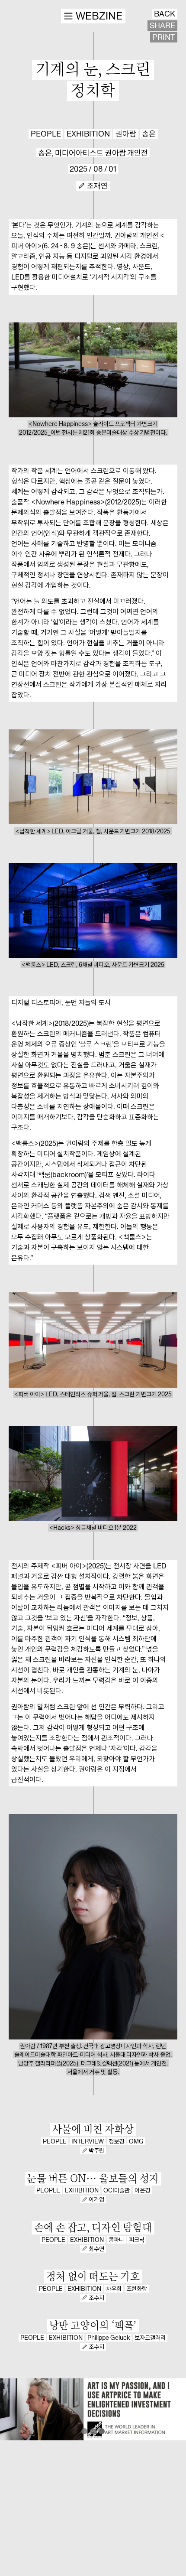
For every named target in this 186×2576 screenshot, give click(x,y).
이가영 (96, 2199)
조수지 (96, 2298)
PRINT (164, 37)
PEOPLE (46, 134)
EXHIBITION (88, 134)
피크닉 (137, 2240)
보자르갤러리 (150, 2338)
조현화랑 (137, 2289)
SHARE (162, 26)
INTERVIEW (88, 2141)
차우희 (114, 2289)
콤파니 (116, 2240)
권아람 (126, 134)
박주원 (96, 2150)
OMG (136, 2141)
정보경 (116, 2141)
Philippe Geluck (109, 2338)
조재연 (97, 186)
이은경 (142, 2190)
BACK (165, 14)
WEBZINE (99, 16)
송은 (149, 134)
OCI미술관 (117, 2190)
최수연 (96, 2249)
